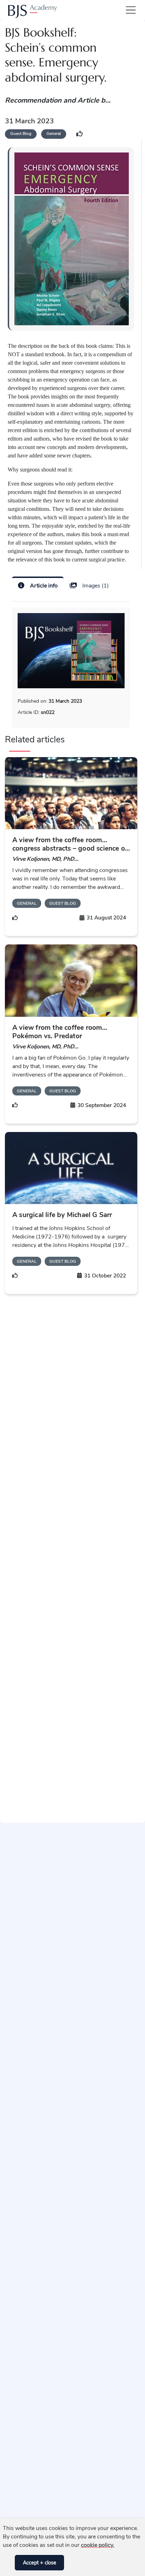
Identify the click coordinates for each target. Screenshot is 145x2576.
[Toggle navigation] (129, 10)
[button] (8, 2563)
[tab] (38, 585)
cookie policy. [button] (98, 2545)
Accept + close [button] (40, 2563)
